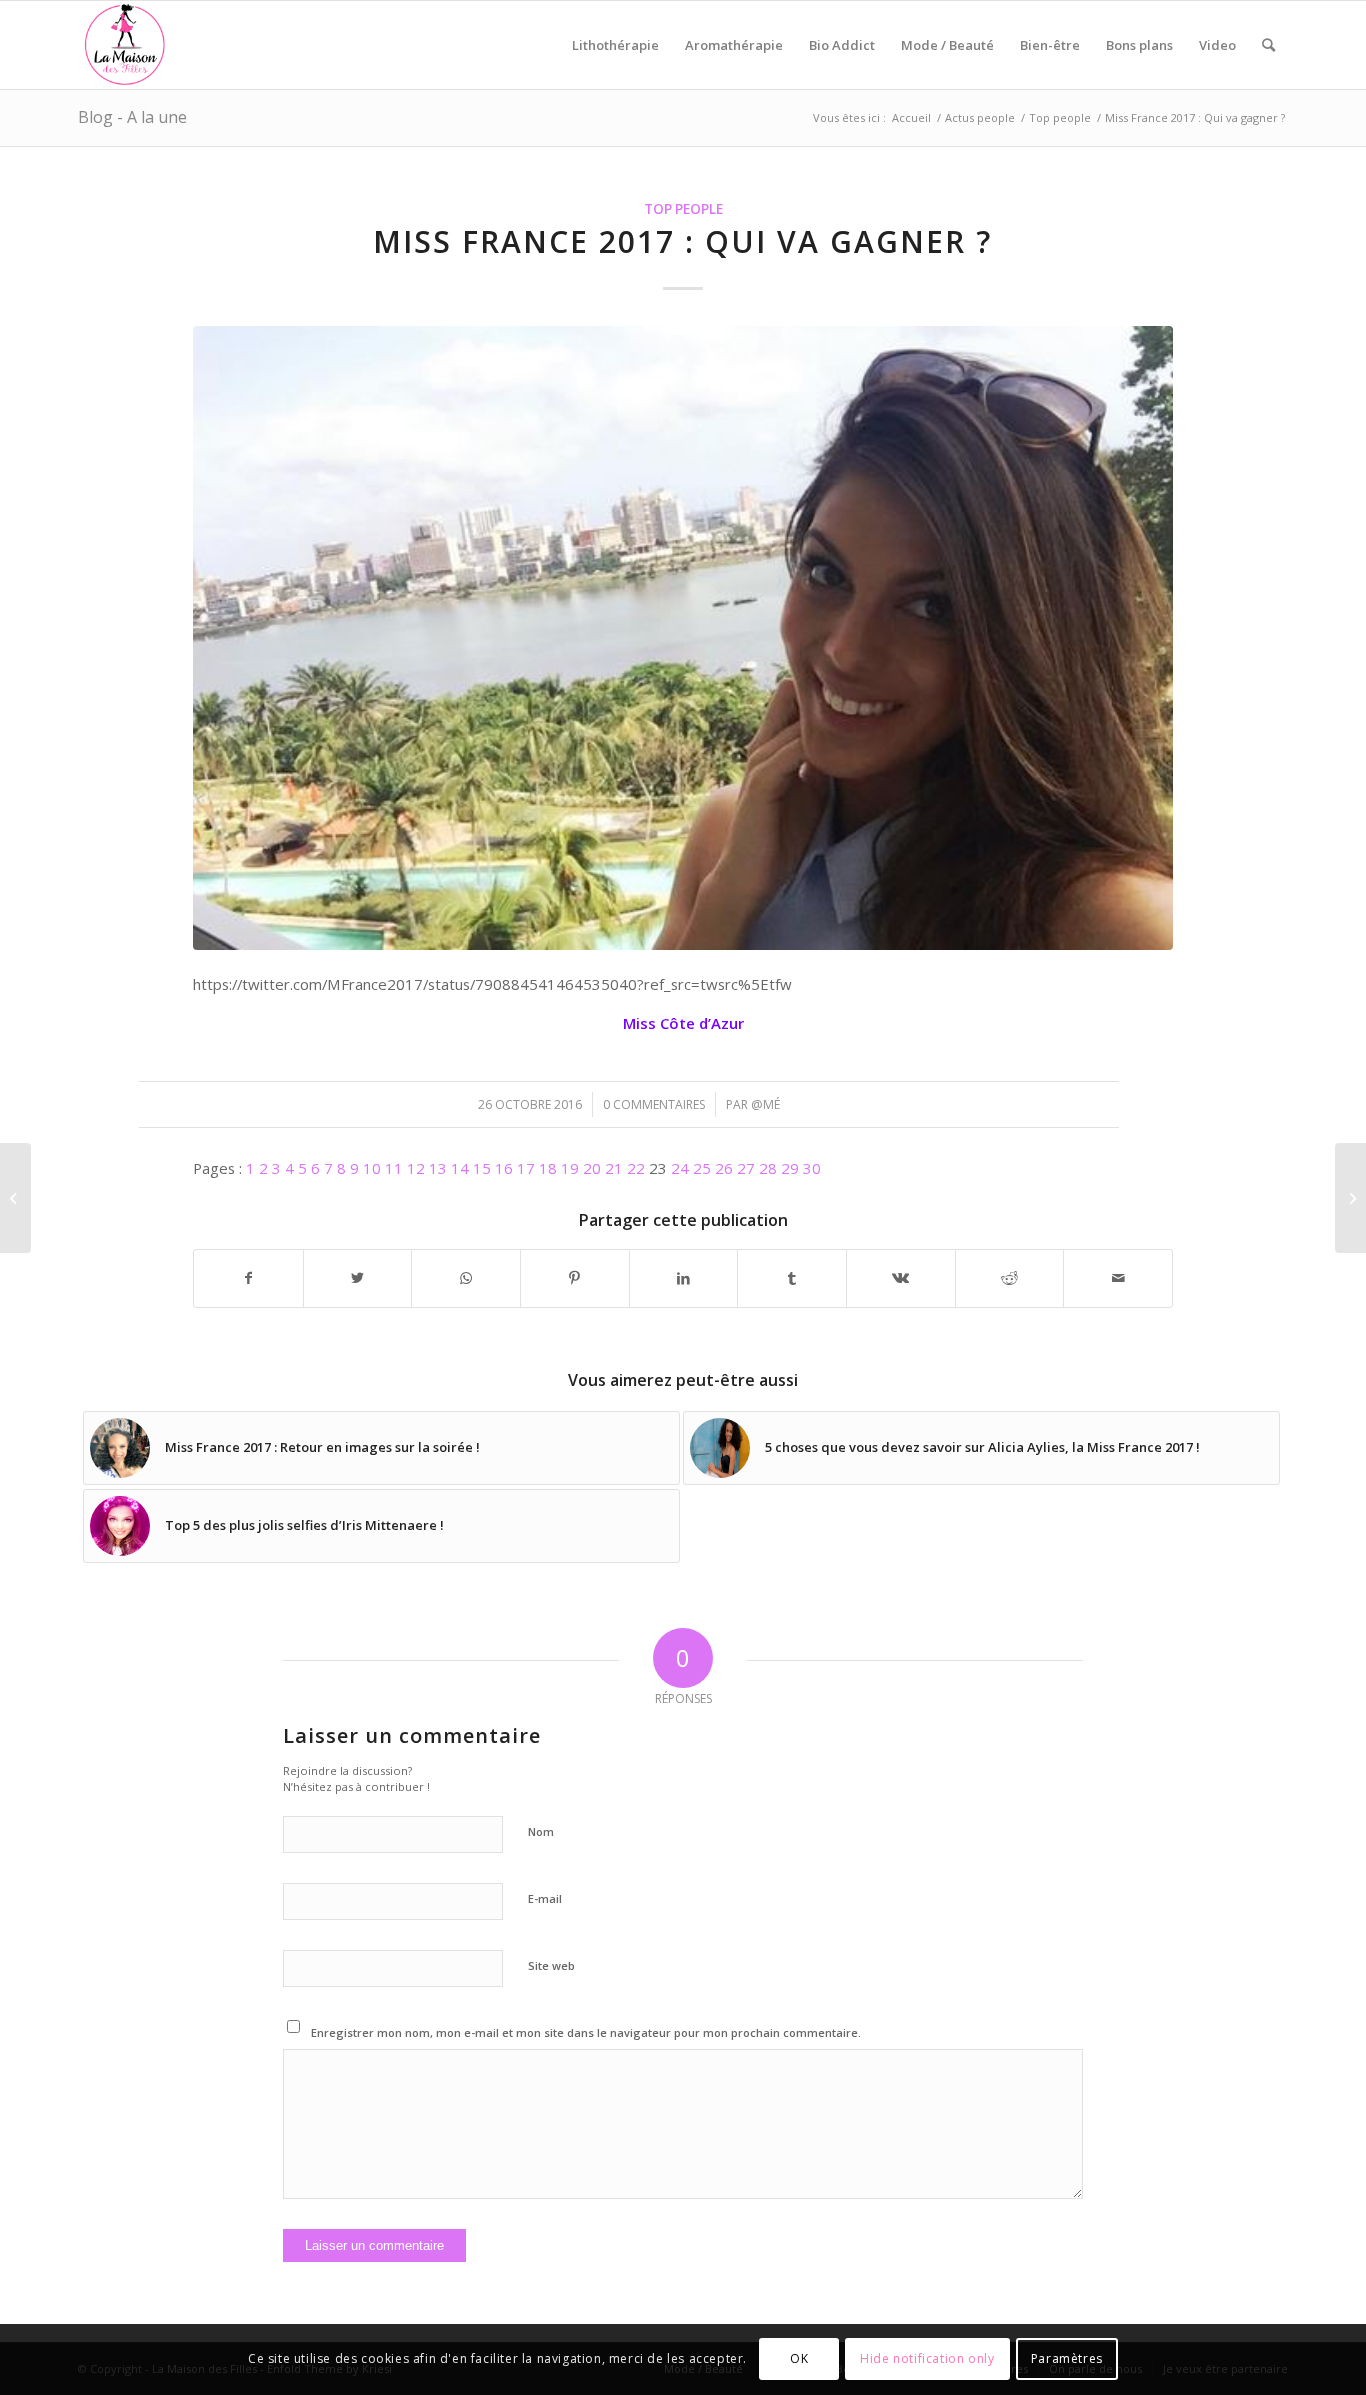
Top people (683, 209)
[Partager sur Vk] (901, 1278)
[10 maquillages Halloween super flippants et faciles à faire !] (1350, 1198)
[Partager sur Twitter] (358, 1278)
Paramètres (1067, 2359)
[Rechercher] (1268, 45)
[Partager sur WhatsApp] (466, 1278)
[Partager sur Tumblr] (792, 1278)
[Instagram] (683, 638)
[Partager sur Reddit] (1010, 1278)
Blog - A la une (132, 117)
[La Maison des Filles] (126, 45)
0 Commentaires (654, 1104)
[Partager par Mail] (1118, 1278)
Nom (541, 1831)
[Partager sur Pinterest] (575, 1278)
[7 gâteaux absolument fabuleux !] (15, 1198)
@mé (765, 1104)
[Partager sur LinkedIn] (684, 1278)
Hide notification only (927, 2359)
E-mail (545, 1898)
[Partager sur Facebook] (248, 1278)
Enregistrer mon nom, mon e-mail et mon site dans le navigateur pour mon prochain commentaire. (586, 2032)
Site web (551, 1965)
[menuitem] (615, 45)
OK (799, 2359)
